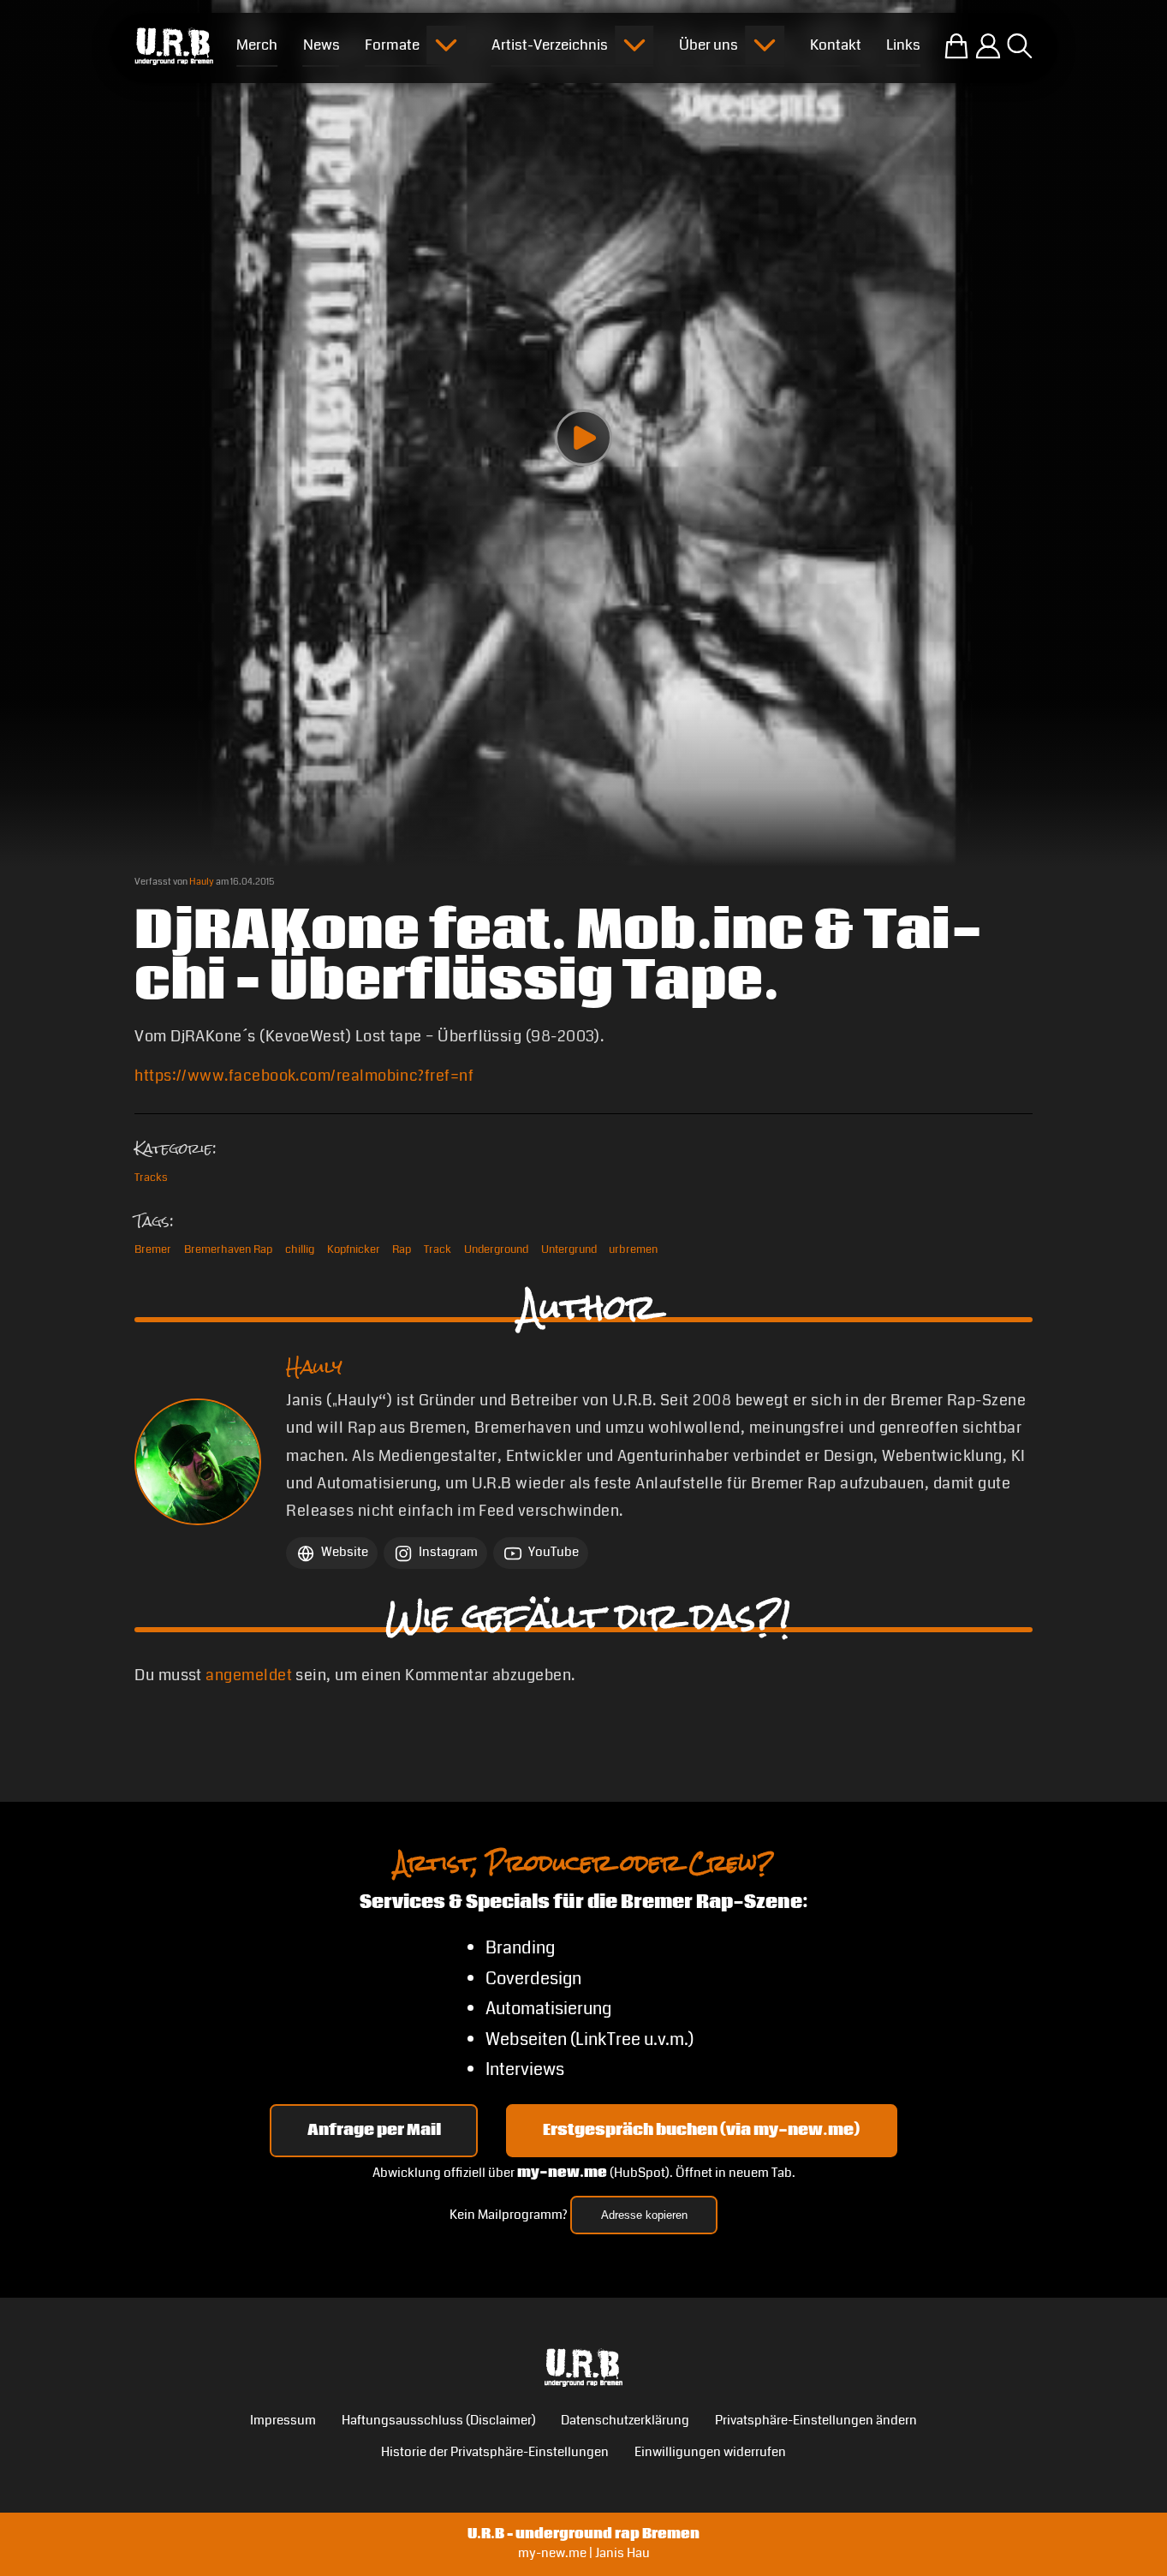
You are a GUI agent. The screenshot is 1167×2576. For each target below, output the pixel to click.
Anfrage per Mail (374, 2130)
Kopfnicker (354, 1249)
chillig (300, 1249)
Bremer (153, 1249)
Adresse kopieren (644, 2215)
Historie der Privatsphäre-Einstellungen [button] (495, 2452)
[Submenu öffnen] (446, 45)
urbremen (633, 1249)
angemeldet (249, 1675)
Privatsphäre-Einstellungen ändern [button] (816, 2421)
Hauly (202, 882)
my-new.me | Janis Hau (584, 2553)
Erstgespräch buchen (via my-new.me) (701, 2130)
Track (438, 1249)
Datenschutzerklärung (625, 2421)
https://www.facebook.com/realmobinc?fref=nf (304, 1076)
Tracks (151, 1178)
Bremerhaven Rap (228, 1249)
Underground (496, 1249)
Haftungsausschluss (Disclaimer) (439, 2421)
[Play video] (583, 438)
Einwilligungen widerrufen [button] (710, 2452)
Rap (402, 1249)
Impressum (283, 2421)
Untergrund (569, 1249)
